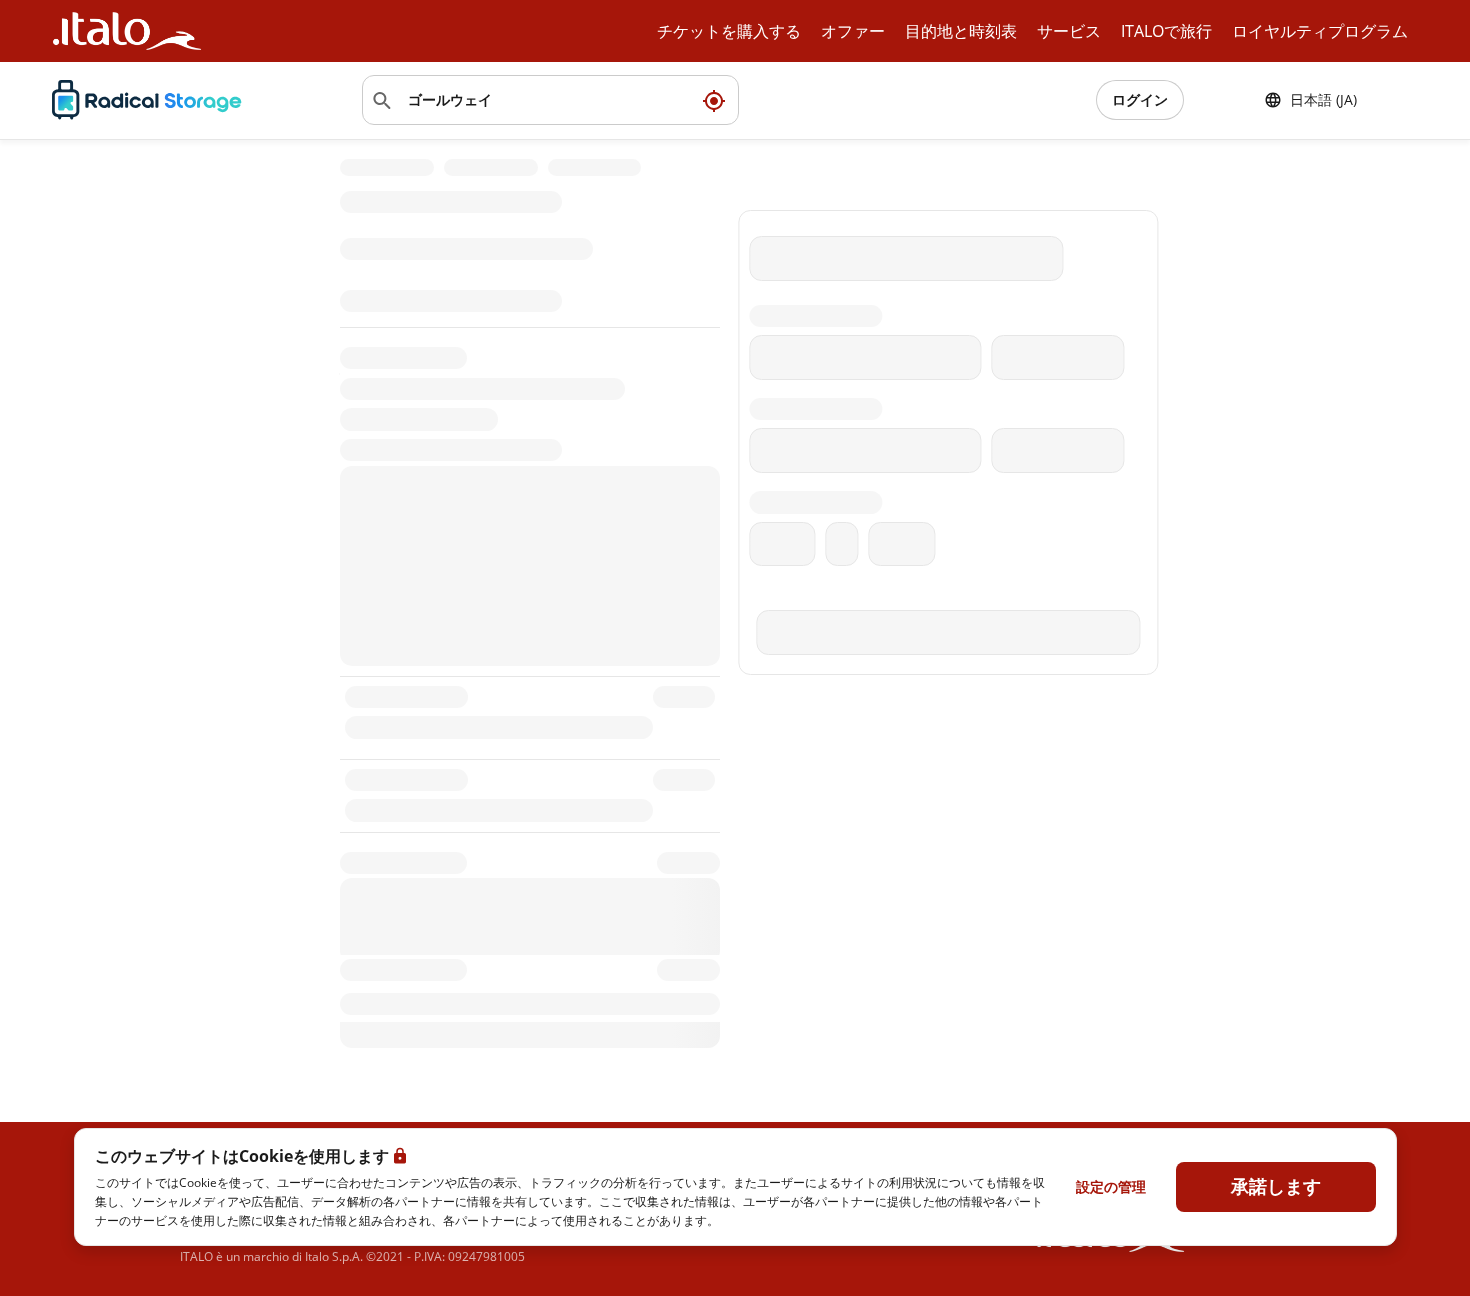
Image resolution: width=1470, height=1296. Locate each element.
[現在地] (714, 100)
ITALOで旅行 (1166, 31)
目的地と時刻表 (961, 31)
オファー (853, 31)
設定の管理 (1111, 1186)
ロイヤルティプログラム (1320, 31)
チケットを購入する (729, 31)
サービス (1069, 31)
